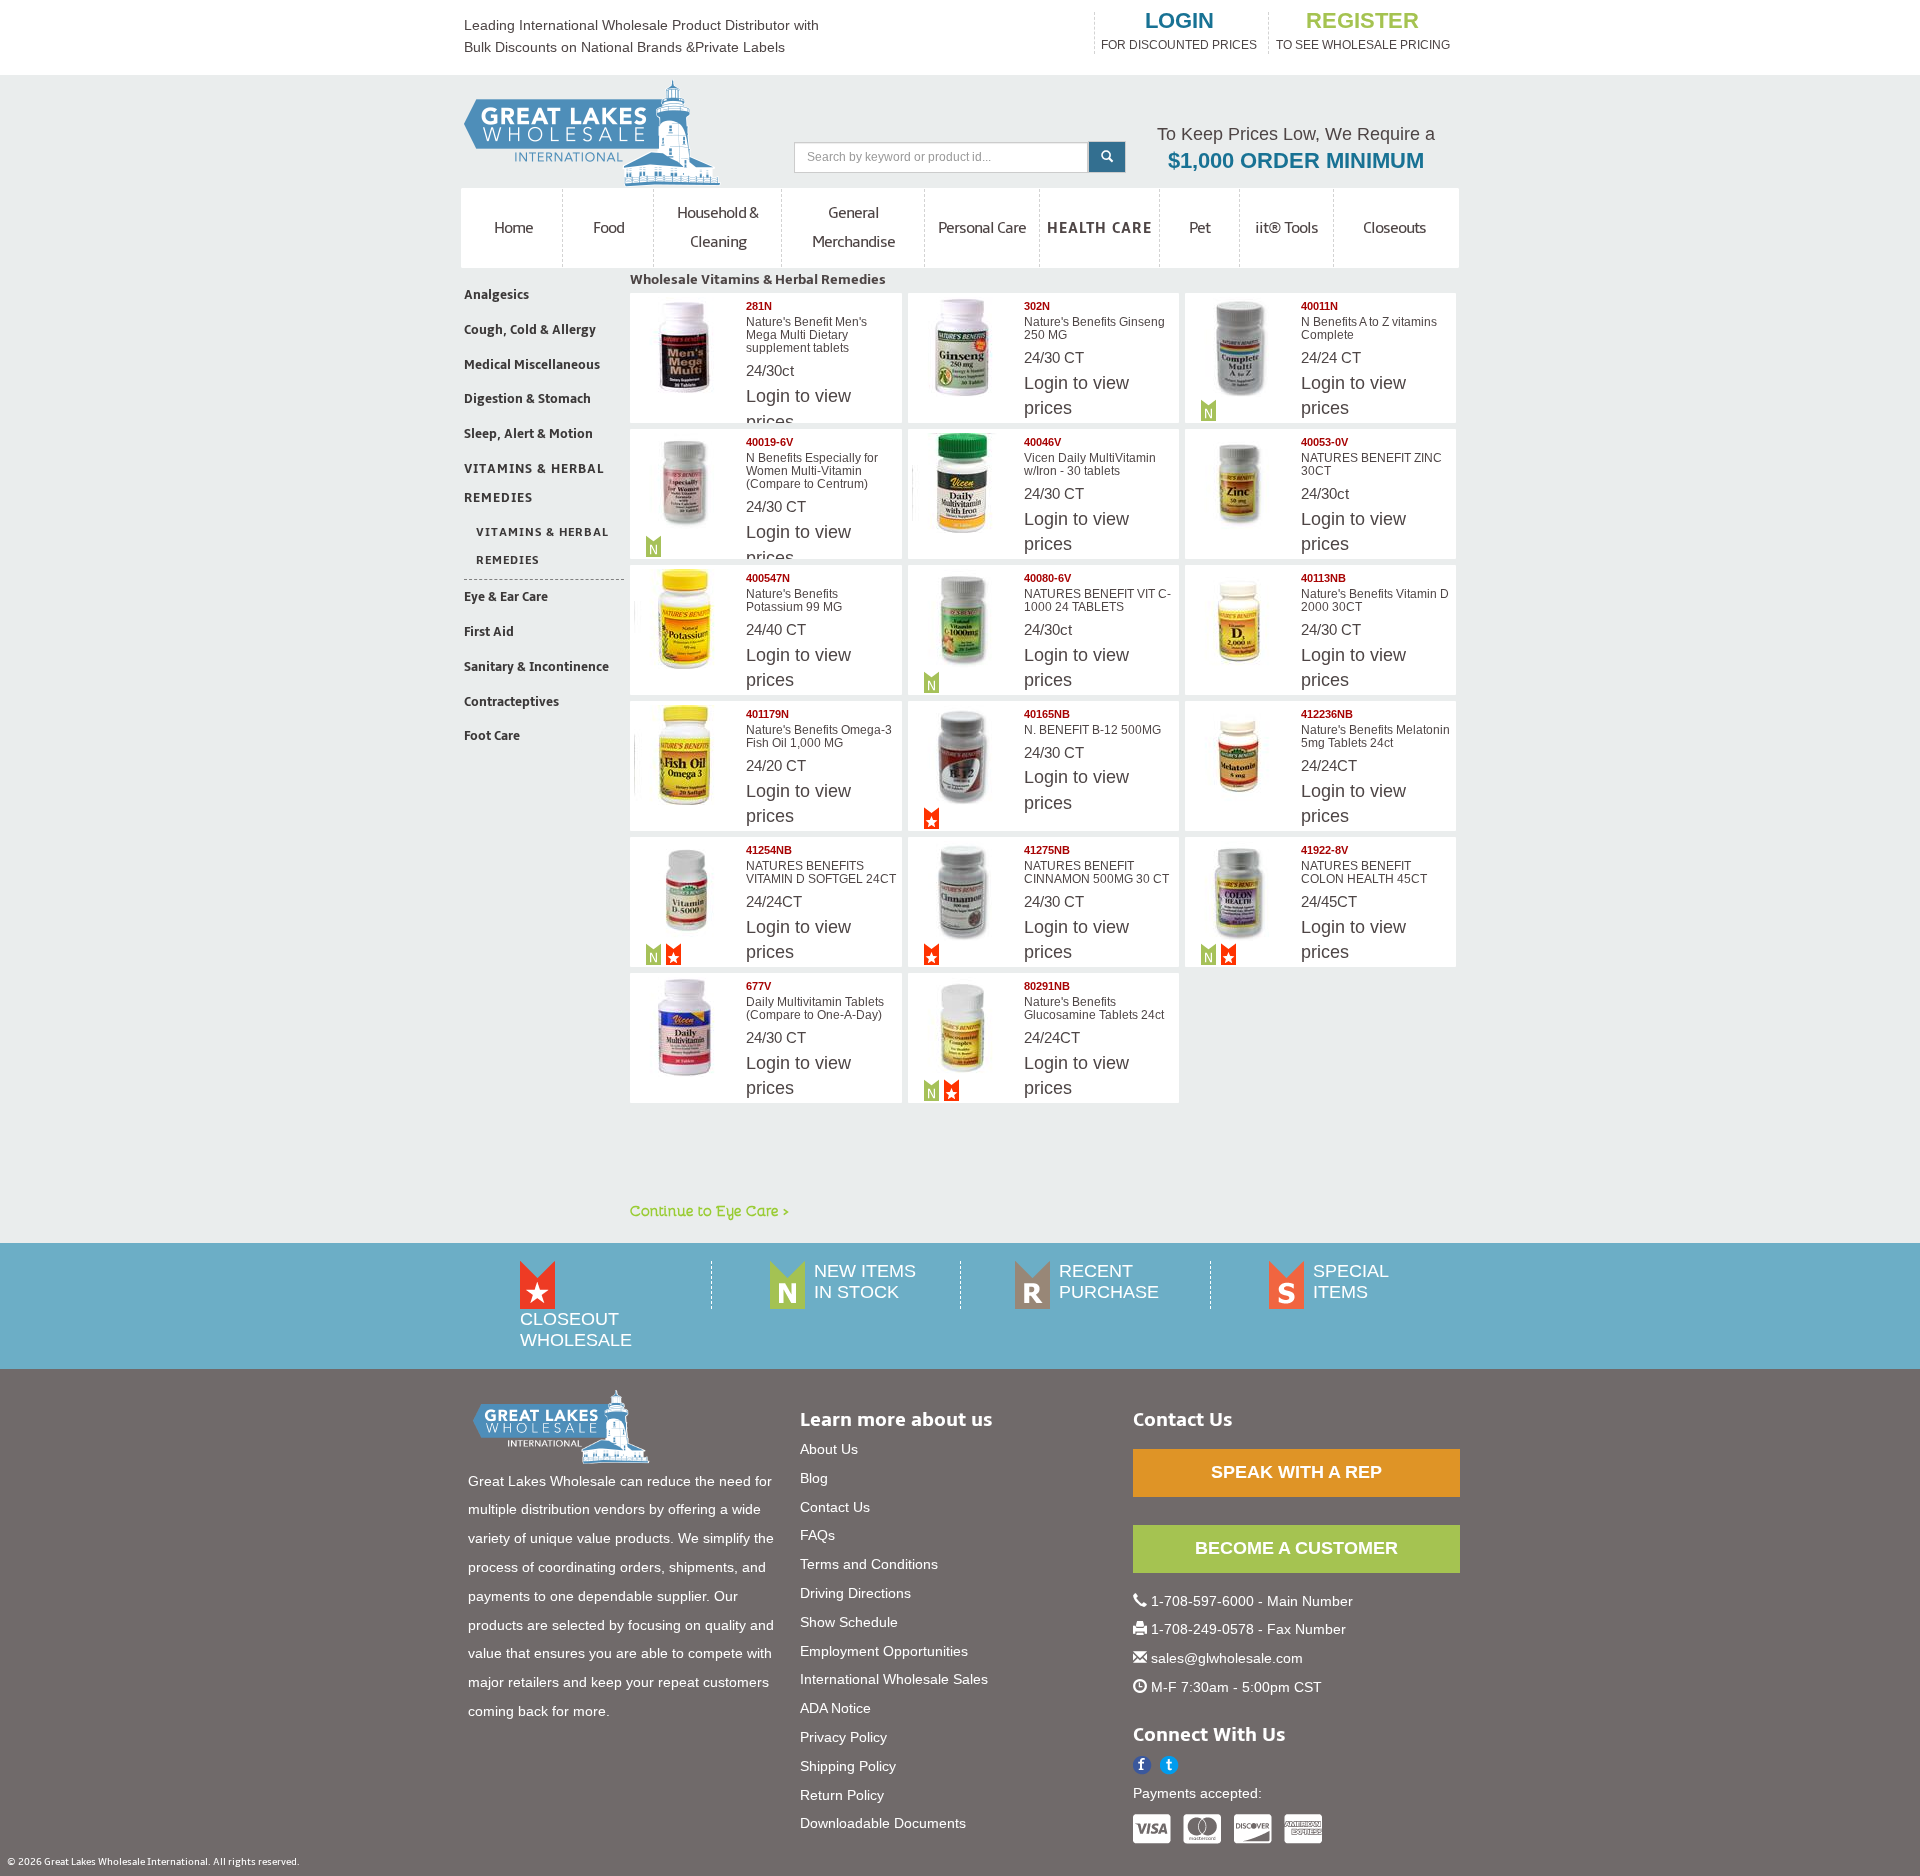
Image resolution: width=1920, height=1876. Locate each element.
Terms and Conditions (869, 1564)
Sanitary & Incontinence (536, 667)
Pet (1199, 228)
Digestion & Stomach (527, 399)
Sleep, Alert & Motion (528, 434)
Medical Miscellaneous (532, 365)
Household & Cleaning (717, 227)
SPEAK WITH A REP (1296, 1472)
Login (1046, 383)
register (1362, 21)
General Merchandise (853, 227)
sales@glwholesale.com (1227, 1658)
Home (513, 228)
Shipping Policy (848, 1766)
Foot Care (492, 736)
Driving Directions (855, 1593)
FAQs (817, 1535)
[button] (1169, 1765)
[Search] (1107, 157)
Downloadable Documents (883, 1823)
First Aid (489, 632)
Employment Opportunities (884, 1651)
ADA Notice (835, 1708)
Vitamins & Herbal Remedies (534, 483)
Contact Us (835, 1507)
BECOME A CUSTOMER (1296, 1548)
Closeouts (1394, 228)
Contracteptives (511, 702)
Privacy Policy (843, 1737)
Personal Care (982, 228)
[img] (687, 347)
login (1179, 21)
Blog (814, 1478)
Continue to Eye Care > (709, 1210)
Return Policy (842, 1795)
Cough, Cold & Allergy (530, 330)
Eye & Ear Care (506, 597)
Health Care (1099, 228)
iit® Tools (1286, 228)
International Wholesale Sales (894, 1679)
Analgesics (496, 295)
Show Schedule (849, 1622)
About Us (829, 1449)
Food (608, 228)
